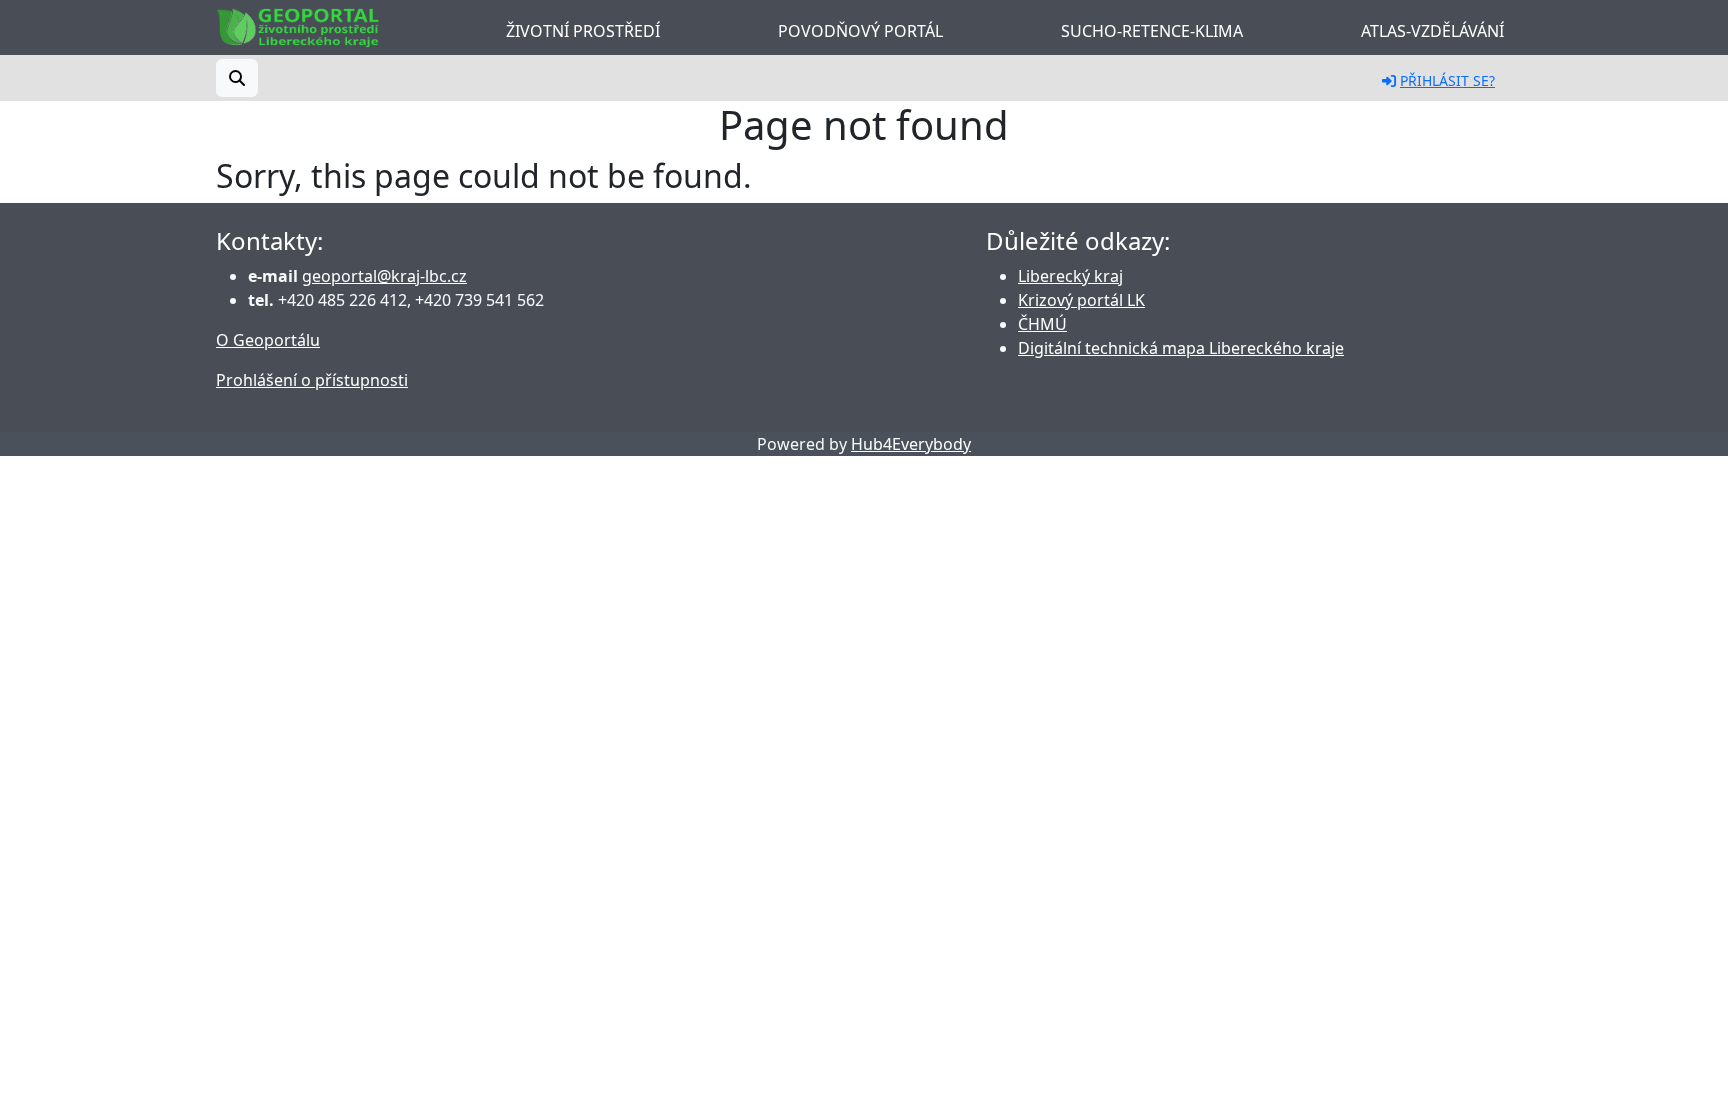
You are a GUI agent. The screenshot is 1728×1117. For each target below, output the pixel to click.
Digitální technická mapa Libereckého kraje (1181, 348)
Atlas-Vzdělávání (1432, 31)
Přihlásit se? (1447, 80)
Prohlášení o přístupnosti (312, 380)
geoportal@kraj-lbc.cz (384, 276)
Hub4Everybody (911, 444)
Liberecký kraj (1070, 276)
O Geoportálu (268, 340)
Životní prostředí (583, 31)
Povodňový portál (860, 31)
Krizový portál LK (1081, 300)
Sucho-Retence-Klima (1152, 31)
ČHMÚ (1042, 324)
